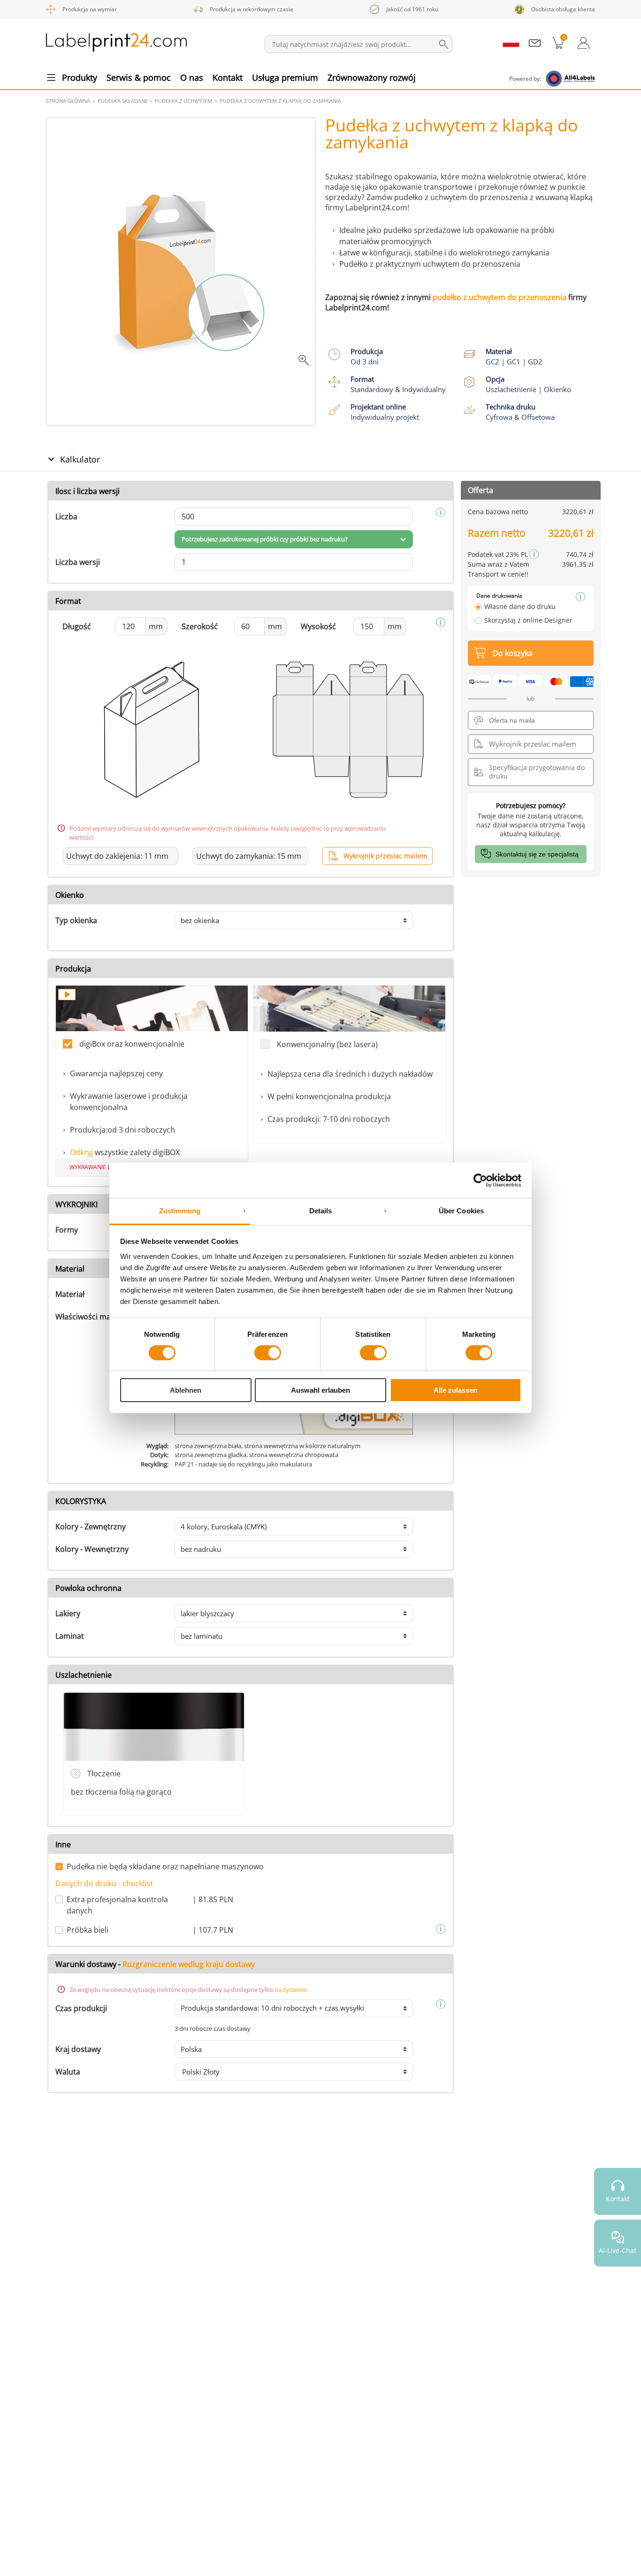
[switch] (268, 1353)
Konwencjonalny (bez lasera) (327, 1044)
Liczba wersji (78, 562)
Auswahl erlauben (320, 1391)
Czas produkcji (81, 2008)
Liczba (66, 517)
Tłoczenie (104, 1774)
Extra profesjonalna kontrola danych (117, 1905)
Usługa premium (285, 77)
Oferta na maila (512, 720)
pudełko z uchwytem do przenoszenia (500, 297)
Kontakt (228, 77)
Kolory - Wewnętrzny (92, 1549)
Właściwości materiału (95, 1317)
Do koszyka (513, 653)
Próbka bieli (88, 1930)
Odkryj (81, 1152)
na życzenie (290, 1990)
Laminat (70, 1636)
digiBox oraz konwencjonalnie (132, 1044)
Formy (67, 1230)
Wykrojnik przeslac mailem (385, 856)
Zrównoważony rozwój (372, 77)
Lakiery (68, 1613)
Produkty (80, 77)
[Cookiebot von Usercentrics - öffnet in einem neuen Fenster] (480, 1180)
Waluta (68, 2072)
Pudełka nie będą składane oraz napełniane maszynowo (165, 1866)
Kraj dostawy (78, 2049)
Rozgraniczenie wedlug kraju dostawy (189, 1964)
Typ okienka (76, 920)
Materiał (70, 1294)
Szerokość (200, 626)
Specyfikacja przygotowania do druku (537, 772)
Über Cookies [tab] (461, 1211)
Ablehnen (186, 1391)
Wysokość (318, 626)
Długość (77, 626)
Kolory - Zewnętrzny (91, 1527)
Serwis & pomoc (139, 77)
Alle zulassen (455, 1391)
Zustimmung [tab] (180, 1211)
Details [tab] (321, 1211)
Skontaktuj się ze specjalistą (537, 854)
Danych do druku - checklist (104, 1883)
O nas (192, 77)
